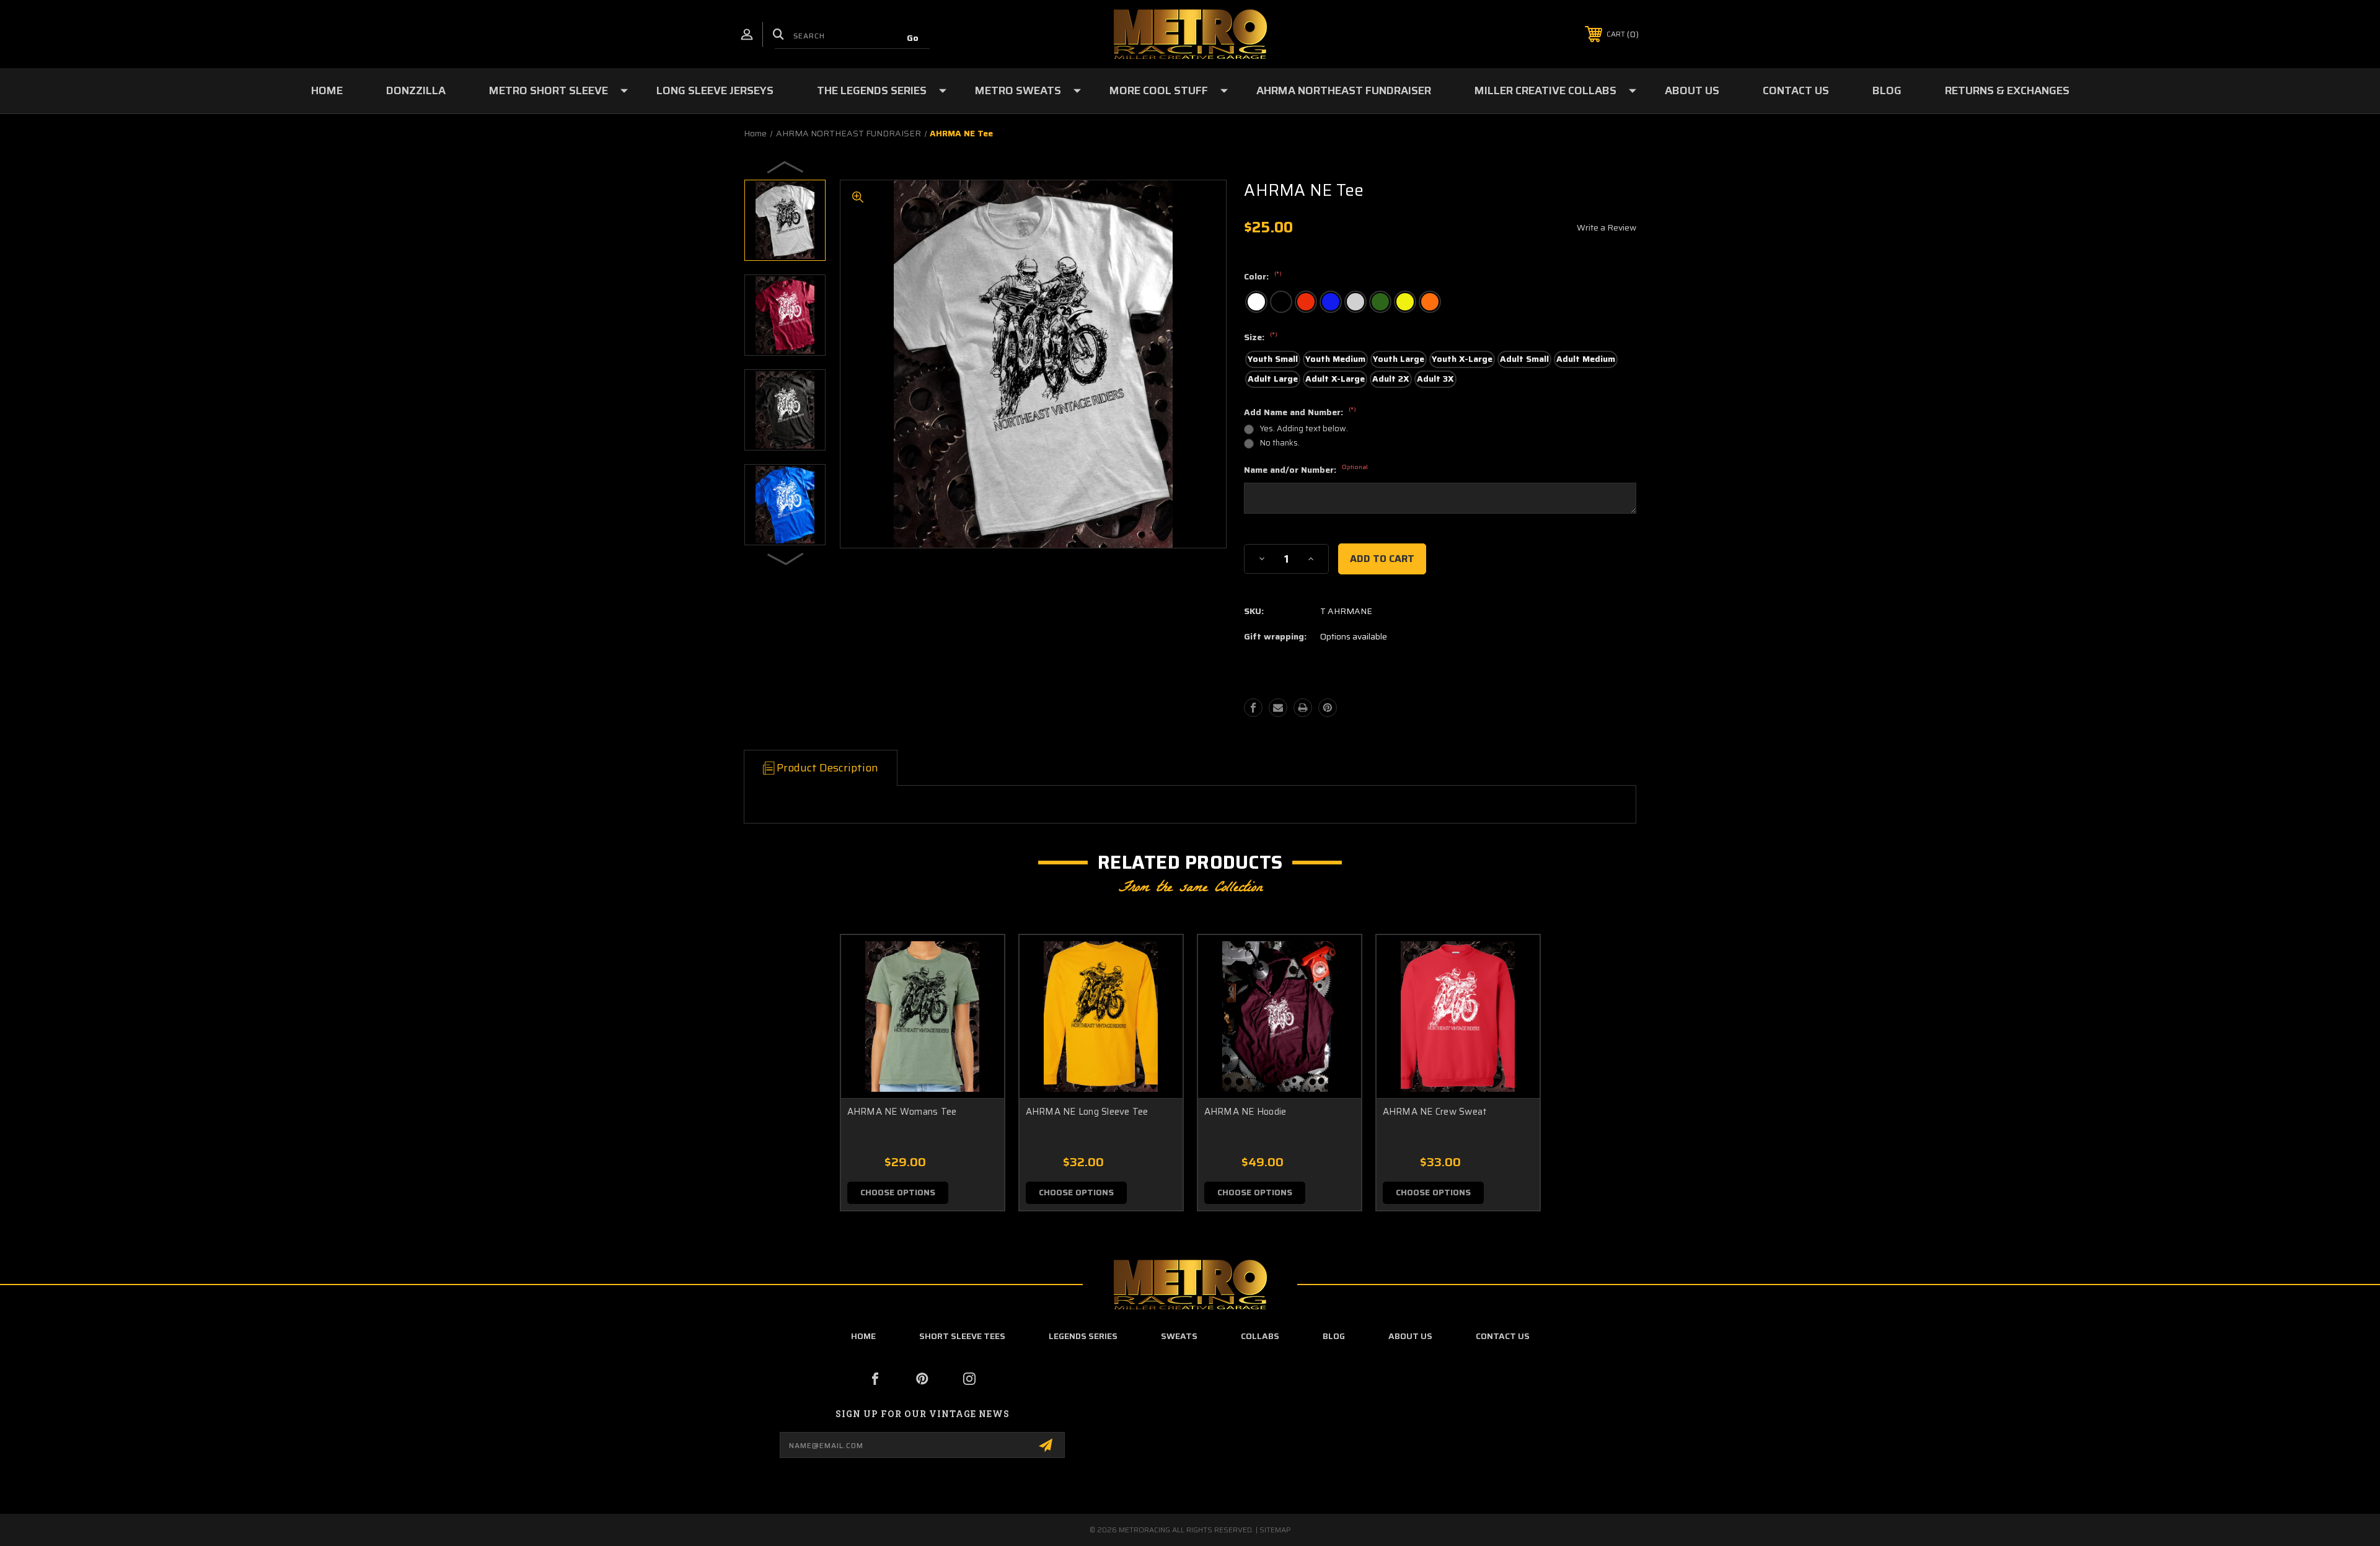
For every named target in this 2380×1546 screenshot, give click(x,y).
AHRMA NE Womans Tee (902, 1112)
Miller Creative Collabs (1545, 90)
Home (327, 90)
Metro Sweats (1018, 90)
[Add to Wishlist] (979, 992)
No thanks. (1280, 443)
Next (786, 558)
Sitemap (1275, 1530)
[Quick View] (979, 960)
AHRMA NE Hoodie (1245, 1112)
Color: (1263, 277)
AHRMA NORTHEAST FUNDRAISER (1344, 90)
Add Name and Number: (1300, 413)
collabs (1260, 1336)
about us (1410, 1336)
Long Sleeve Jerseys (715, 90)
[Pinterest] (1328, 708)
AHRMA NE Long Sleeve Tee (1087, 1112)
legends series (1083, 1336)
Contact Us (1796, 90)
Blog (1887, 90)
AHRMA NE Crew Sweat (1435, 1112)
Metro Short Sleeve (549, 90)
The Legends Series (872, 90)
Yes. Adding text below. (1304, 428)
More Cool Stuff (1159, 90)
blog (1334, 1336)
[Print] (1303, 708)
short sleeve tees (962, 1336)
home (863, 1336)
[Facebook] (1253, 708)
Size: (1261, 338)
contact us (1503, 1336)
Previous (786, 167)
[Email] (1278, 708)
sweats (1179, 1336)
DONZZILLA (416, 90)
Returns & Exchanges (2007, 90)
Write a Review (1606, 227)
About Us (1692, 90)
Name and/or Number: (1306, 470)
